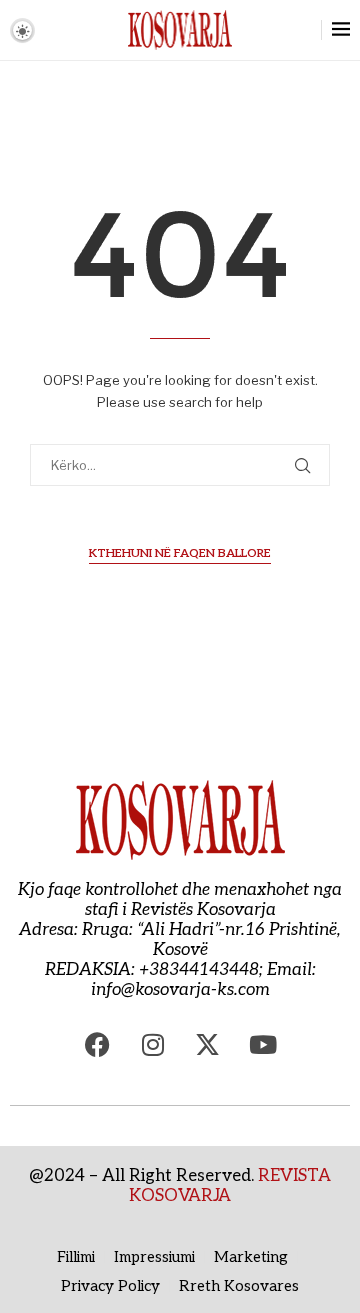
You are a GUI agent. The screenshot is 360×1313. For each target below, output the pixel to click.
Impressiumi (154, 1257)
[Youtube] (263, 1045)
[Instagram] (153, 1045)
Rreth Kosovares (239, 1286)
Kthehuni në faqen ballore (180, 553)
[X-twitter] (208, 1045)
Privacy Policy (110, 1286)
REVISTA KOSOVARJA (230, 1186)
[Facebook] (98, 1045)
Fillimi (76, 1257)
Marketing (251, 1257)
